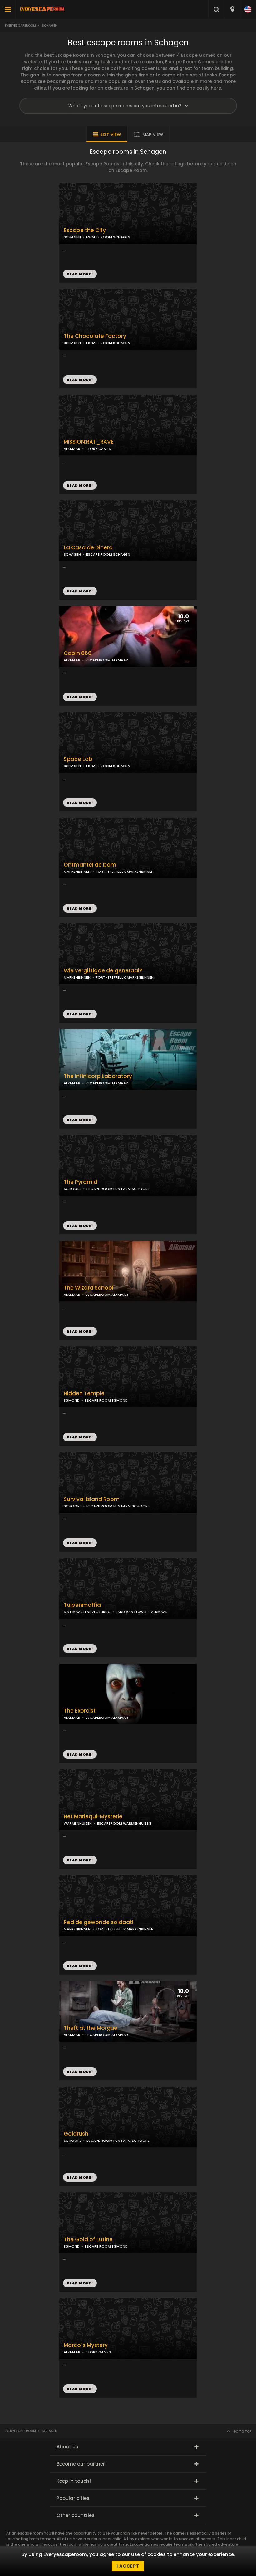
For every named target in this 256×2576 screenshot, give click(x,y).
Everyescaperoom (20, 25)
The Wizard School (89, 1288)
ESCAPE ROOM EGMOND (106, 1400)
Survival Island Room (92, 1499)
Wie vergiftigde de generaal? (103, 971)
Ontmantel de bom (90, 865)
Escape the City (85, 230)
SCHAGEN (72, 343)
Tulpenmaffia (82, 1605)
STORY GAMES (98, 449)
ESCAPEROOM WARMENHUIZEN (124, 1823)
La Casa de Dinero (88, 548)
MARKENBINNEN (77, 872)
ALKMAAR (72, 449)
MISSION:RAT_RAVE (89, 442)
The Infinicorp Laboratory (98, 1076)
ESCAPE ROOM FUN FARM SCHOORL (118, 1189)
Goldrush (76, 2134)
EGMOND (72, 1400)
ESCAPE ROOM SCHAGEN (108, 343)
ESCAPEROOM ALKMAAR (107, 660)
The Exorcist (80, 1711)
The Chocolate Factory (95, 336)
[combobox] (232, 9)
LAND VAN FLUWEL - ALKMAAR (142, 1612)
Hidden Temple (84, 1394)
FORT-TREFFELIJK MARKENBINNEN (125, 872)
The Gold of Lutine (88, 2240)
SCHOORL (72, 1189)
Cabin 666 (78, 653)
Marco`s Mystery (86, 2345)
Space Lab (78, 759)
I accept (128, 2566)
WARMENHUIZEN (78, 1823)
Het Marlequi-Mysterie (93, 1817)
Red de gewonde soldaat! (98, 1922)
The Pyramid (81, 1182)
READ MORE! (80, 380)
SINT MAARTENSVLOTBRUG (87, 1612)
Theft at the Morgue (91, 2028)
